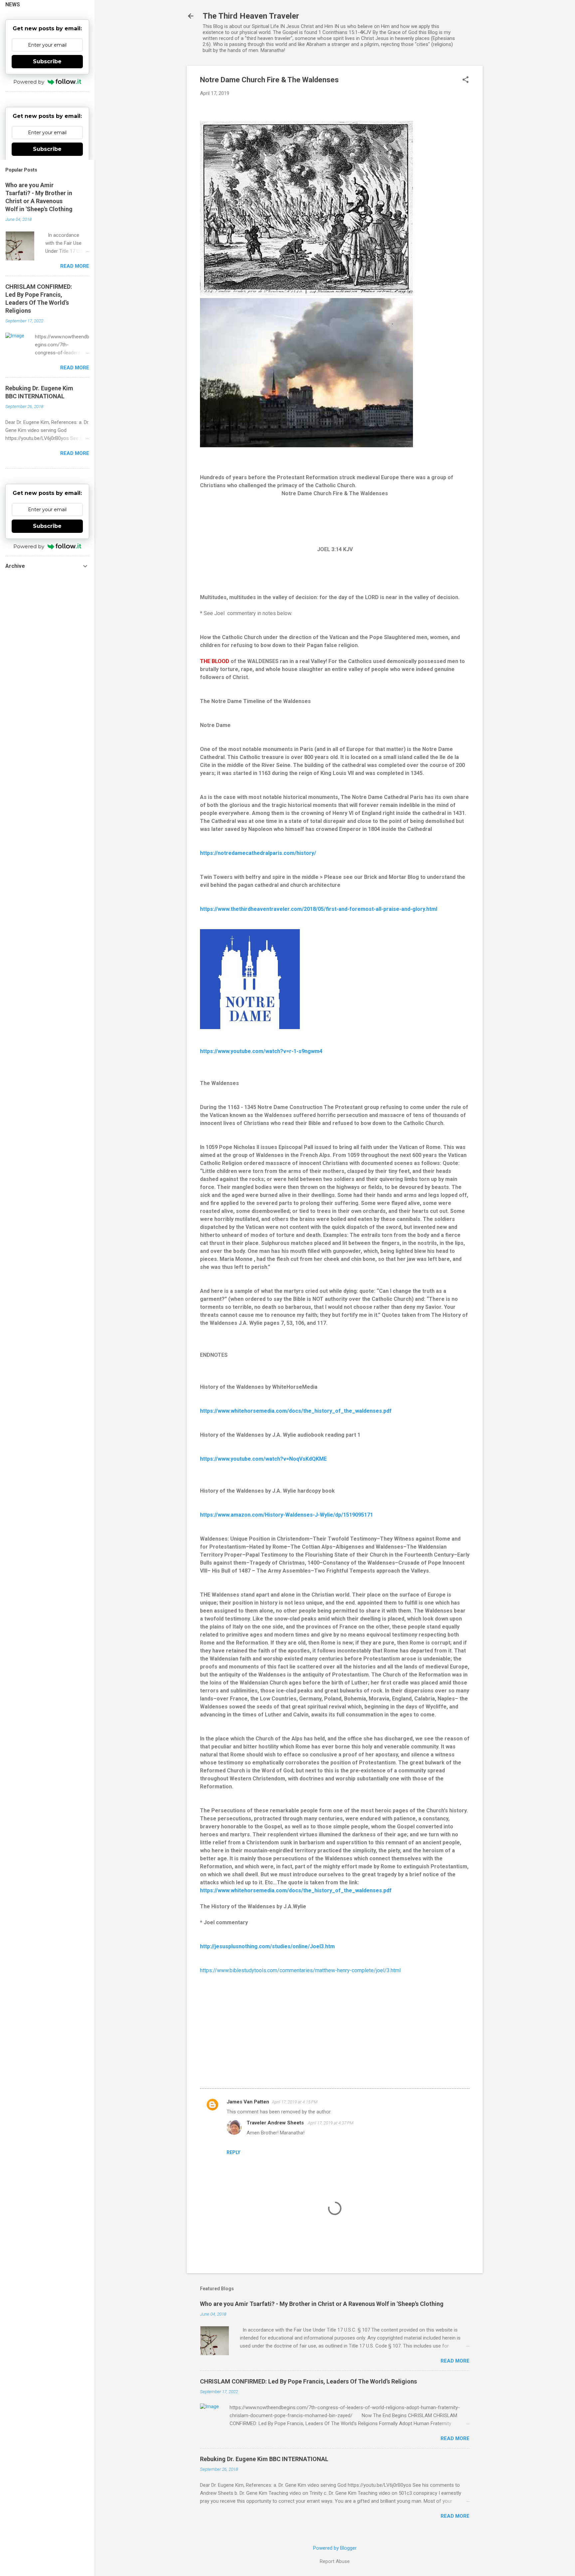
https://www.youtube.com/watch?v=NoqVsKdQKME (263, 1459)
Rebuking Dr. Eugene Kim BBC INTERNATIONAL (264, 2459)
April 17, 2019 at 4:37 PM (331, 2123)
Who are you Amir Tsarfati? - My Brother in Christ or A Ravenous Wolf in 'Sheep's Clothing (322, 2304)
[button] (466, 80)
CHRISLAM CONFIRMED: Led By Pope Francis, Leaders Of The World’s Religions (308, 2381)
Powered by (29, 82)
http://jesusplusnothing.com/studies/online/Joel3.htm (267, 1946)
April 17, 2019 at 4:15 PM (295, 2102)
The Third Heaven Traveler (251, 16)
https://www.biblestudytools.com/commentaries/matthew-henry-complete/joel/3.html (300, 1970)
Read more (455, 2361)
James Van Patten (248, 2102)
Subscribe (47, 61)
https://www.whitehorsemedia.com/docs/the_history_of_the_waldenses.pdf (296, 1411)
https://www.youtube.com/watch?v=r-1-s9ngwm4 (261, 1051)
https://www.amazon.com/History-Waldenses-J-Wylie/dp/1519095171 (287, 1515)
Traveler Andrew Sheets (276, 2123)
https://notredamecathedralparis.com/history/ (258, 853)
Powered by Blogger (335, 2548)
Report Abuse (335, 2561)
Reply (233, 2152)
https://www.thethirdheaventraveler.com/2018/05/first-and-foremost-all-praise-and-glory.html (319, 909)
